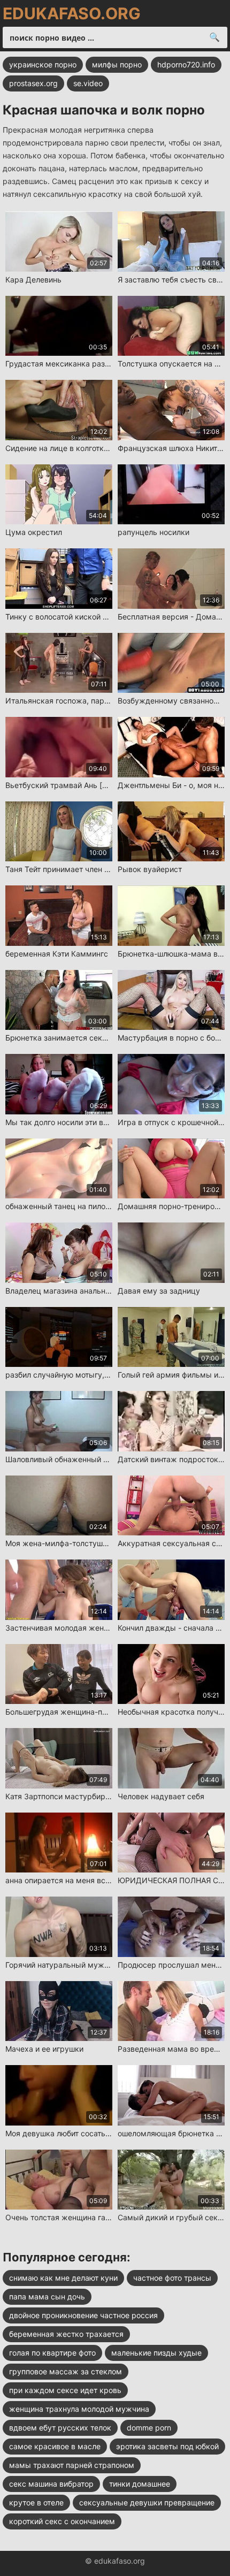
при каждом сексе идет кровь (65, 2390)
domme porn (149, 2428)
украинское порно (43, 64)
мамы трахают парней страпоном (72, 2465)
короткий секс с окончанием (62, 2521)
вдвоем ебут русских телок (60, 2428)
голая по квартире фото (52, 2353)
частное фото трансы (172, 2278)
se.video (88, 83)
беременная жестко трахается (66, 2334)
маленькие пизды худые (156, 2353)
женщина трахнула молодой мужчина (79, 2409)
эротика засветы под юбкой (167, 2446)
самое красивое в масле (55, 2446)
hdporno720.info (186, 64)
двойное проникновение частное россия (83, 2315)
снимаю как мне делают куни (63, 2278)
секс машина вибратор (51, 2484)
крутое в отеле (36, 2502)
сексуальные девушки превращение (147, 2502)
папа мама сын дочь (47, 2296)
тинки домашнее (140, 2484)
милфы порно (117, 64)
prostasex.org (33, 83)
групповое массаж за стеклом (66, 2371)
